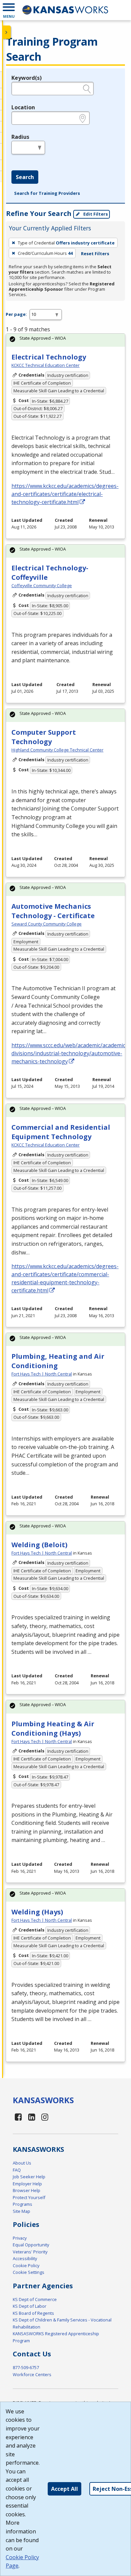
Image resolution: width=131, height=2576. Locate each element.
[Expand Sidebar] (7, 32)
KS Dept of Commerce (35, 2299)
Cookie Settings (29, 2272)
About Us (22, 2163)
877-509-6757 (26, 2367)
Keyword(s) (27, 78)
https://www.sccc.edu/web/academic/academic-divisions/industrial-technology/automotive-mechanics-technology (69, 1053)
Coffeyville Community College (42, 585)
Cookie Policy (26, 2265)
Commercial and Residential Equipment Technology (61, 1132)
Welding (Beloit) (39, 1545)
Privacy (20, 2238)
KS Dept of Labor (30, 2306)
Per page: (16, 314)
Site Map (21, 2211)
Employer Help (27, 2184)
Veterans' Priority (30, 2252)
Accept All (64, 2489)
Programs (23, 2204)
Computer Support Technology (44, 737)
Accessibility (25, 2258)
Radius (20, 137)
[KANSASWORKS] (65, 10)
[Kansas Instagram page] (45, 2117)
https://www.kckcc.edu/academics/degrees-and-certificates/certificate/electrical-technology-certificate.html (65, 494)
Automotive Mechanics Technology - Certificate (53, 911)
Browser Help (27, 2190)
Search (25, 177)
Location (23, 107)
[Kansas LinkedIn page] (32, 2117)
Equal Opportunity (31, 2245)
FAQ (17, 2170)
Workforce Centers (32, 2374)
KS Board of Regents (33, 2313)
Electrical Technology (49, 357)
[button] (9, 10)
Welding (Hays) (37, 1912)
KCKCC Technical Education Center (46, 365)
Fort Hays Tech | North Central (42, 1374)
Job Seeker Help (29, 2177)
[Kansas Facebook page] (18, 2117)
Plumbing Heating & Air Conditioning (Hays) (53, 1728)
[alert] (65, 340)
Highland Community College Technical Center (57, 750)
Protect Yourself (29, 2197)
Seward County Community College (47, 924)
